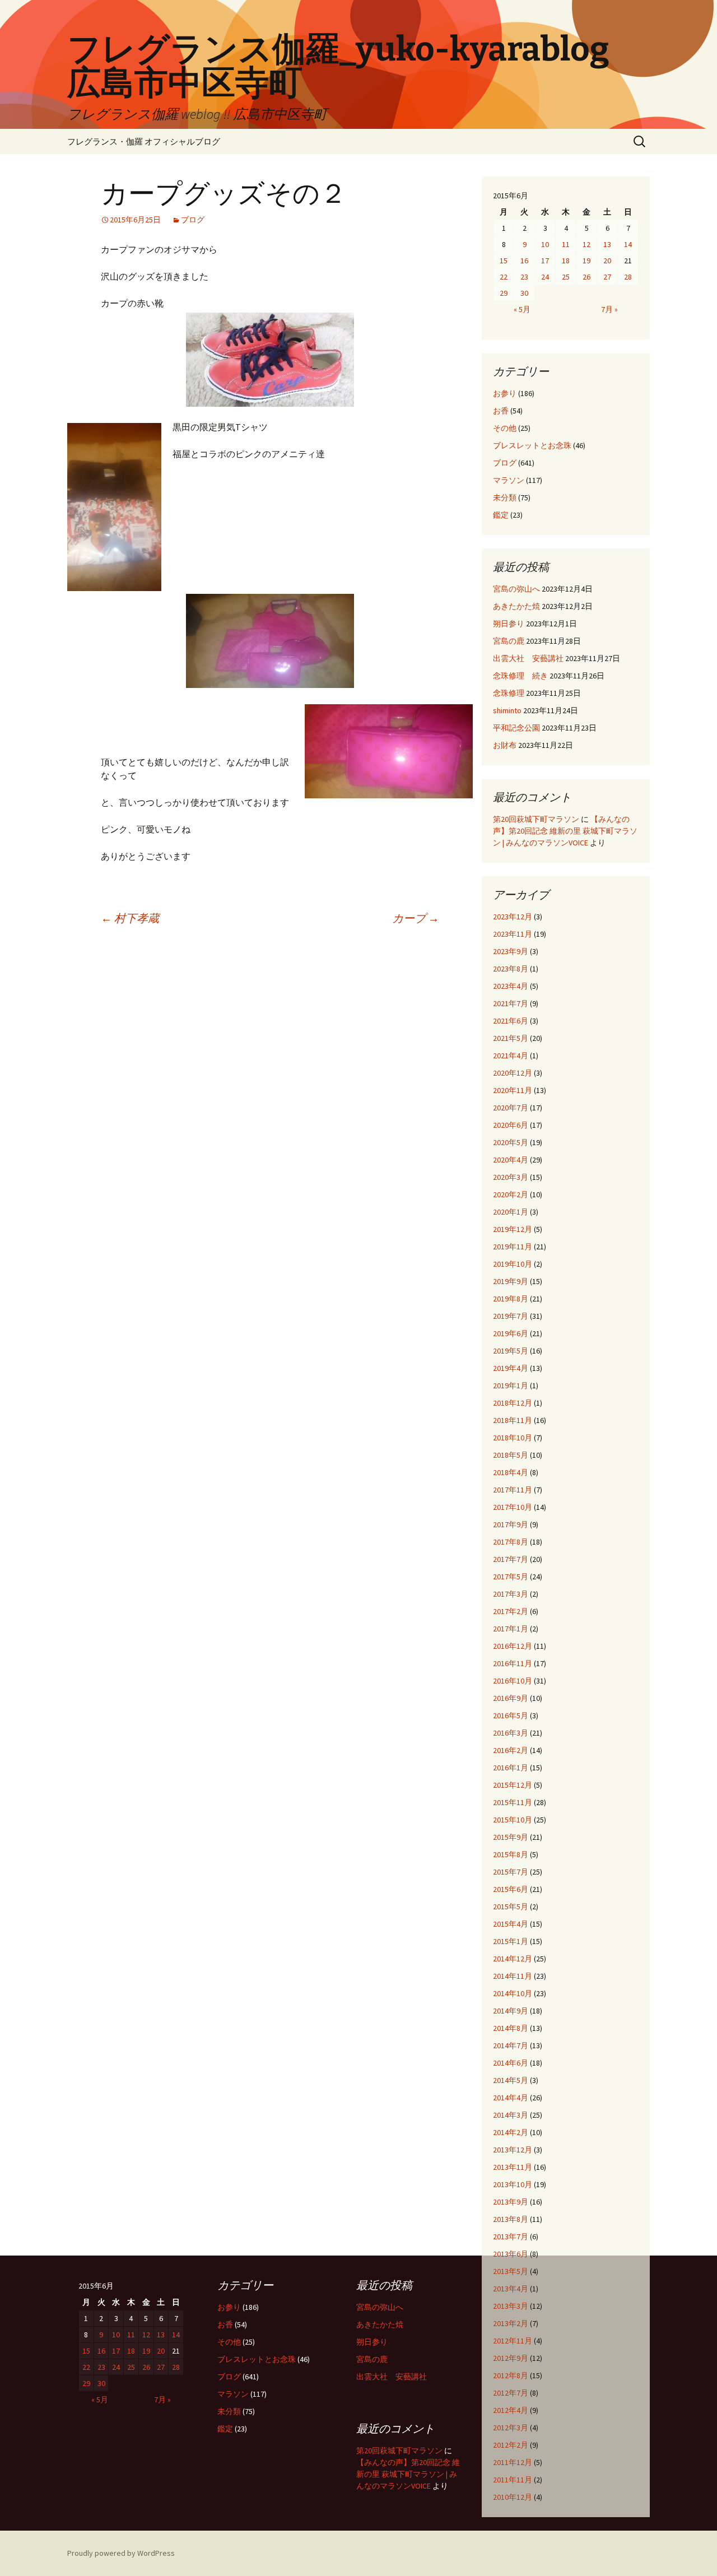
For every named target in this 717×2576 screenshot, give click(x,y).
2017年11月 (513, 1490)
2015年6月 (511, 1889)
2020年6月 (511, 1125)
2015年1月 (511, 1941)
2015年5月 (511, 1907)
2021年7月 (511, 1003)
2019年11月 (513, 1247)
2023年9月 (511, 951)
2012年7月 (511, 2393)
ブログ (193, 220)
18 (566, 261)
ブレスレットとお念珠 (532, 445)
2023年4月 (511, 986)
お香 (501, 411)
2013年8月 (511, 2219)
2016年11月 (513, 1663)
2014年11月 (513, 1976)
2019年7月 (511, 1316)
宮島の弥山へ (516, 589)
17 (545, 261)
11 (566, 244)
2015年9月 (511, 1837)
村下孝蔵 (130, 918)
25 (566, 277)
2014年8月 (511, 2028)
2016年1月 (511, 1768)
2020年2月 (511, 1194)
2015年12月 (513, 1785)
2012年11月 (513, 2341)
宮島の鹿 (509, 641)
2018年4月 (511, 1472)
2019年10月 (513, 1264)
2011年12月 (513, 2462)
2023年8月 (511, 969)
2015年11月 (513, 1802)
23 (524, 277)
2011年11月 (513, 2480)
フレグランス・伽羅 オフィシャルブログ (144, 141)
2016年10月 (513, 1681)
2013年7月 (511, 2236)
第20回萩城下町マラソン (536, 819)
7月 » (609, 309)
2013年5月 (511, 2271)
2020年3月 (511, 1177)
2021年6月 (511, 1021)
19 (586, 261)
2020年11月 (513, 1090)
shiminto (507, 710)
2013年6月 (511, 2254)
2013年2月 (511, 2323)
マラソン (509, 480)
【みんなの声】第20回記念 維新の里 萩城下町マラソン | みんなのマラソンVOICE (565, 831)
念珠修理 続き (520, 676)
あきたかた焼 (516, 606)
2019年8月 (511, 1299)
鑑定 (501, 515)
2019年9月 (511, 1281)
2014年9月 (511, 2011)
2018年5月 (511, 1455)
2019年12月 (513, 1229)
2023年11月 (513, 934)
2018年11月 (513, 1420)
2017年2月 (511, 1611)
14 (628, 244)
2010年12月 (513, 2497)
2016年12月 (513, 1646)
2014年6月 (511, 2063)
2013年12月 (513, 2150)
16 (524, 261)
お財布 (505, 745)
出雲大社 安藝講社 (528, 658)
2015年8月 (511, 1854)
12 (586, 244)
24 (545, 277)
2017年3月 (511, 1594)
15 (504, 261)
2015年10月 (513, 1820)
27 (607, 277)
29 (504, 293)
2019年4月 (511, 1368)
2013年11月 (513, 2167)
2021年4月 (511, 1055)
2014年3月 (511, 2115)
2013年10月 (513, 2184)
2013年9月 (511, 2202)
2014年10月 (513, 1993)
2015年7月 (511, 1872)
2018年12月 (513, 1403)
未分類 (505, 497)
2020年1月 (511, 1212)
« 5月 (522, 309)
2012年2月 (511, 2445)
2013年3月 (511, 2306)
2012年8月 (511, 2375)
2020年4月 (511, 1160)
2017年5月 (511, 1577)
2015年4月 (511, 1924)
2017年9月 (511, 1524)
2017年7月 (511, 1559)
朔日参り (509, 624)
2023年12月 (513, 917)
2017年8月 (511, 1542)
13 (607, 244)
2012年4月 (511, 2410)
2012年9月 (511, 2358)
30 (524, 293)
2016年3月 (511, 1733)
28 (628, 277)
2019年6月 (511, 1333)
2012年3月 (511, 2428)
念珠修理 (509, 693)
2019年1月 (511, 1385)
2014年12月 (513, 1959)
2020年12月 (513, 1073)
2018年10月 (513, 1438)
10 (545, 244)
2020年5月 (511, 1142)
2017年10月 (513, 1507)
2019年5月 (511, 1351)
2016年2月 (511, 1750)
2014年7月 (511, 2045)
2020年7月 (511, 1108)
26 (586, 277)
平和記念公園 (516, 728)
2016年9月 (511, 1698)
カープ (416, 918)
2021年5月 (511, 1038)
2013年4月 (511, 2289)
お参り (505, 393)
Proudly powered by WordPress (121, 2553)
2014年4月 (511, 2098)
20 (607, 261)
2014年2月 (511, 2132)
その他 (505, 428)
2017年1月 (511, 1629)
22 (504, 277)
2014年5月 (511, 2080)
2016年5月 (511, 1715)
